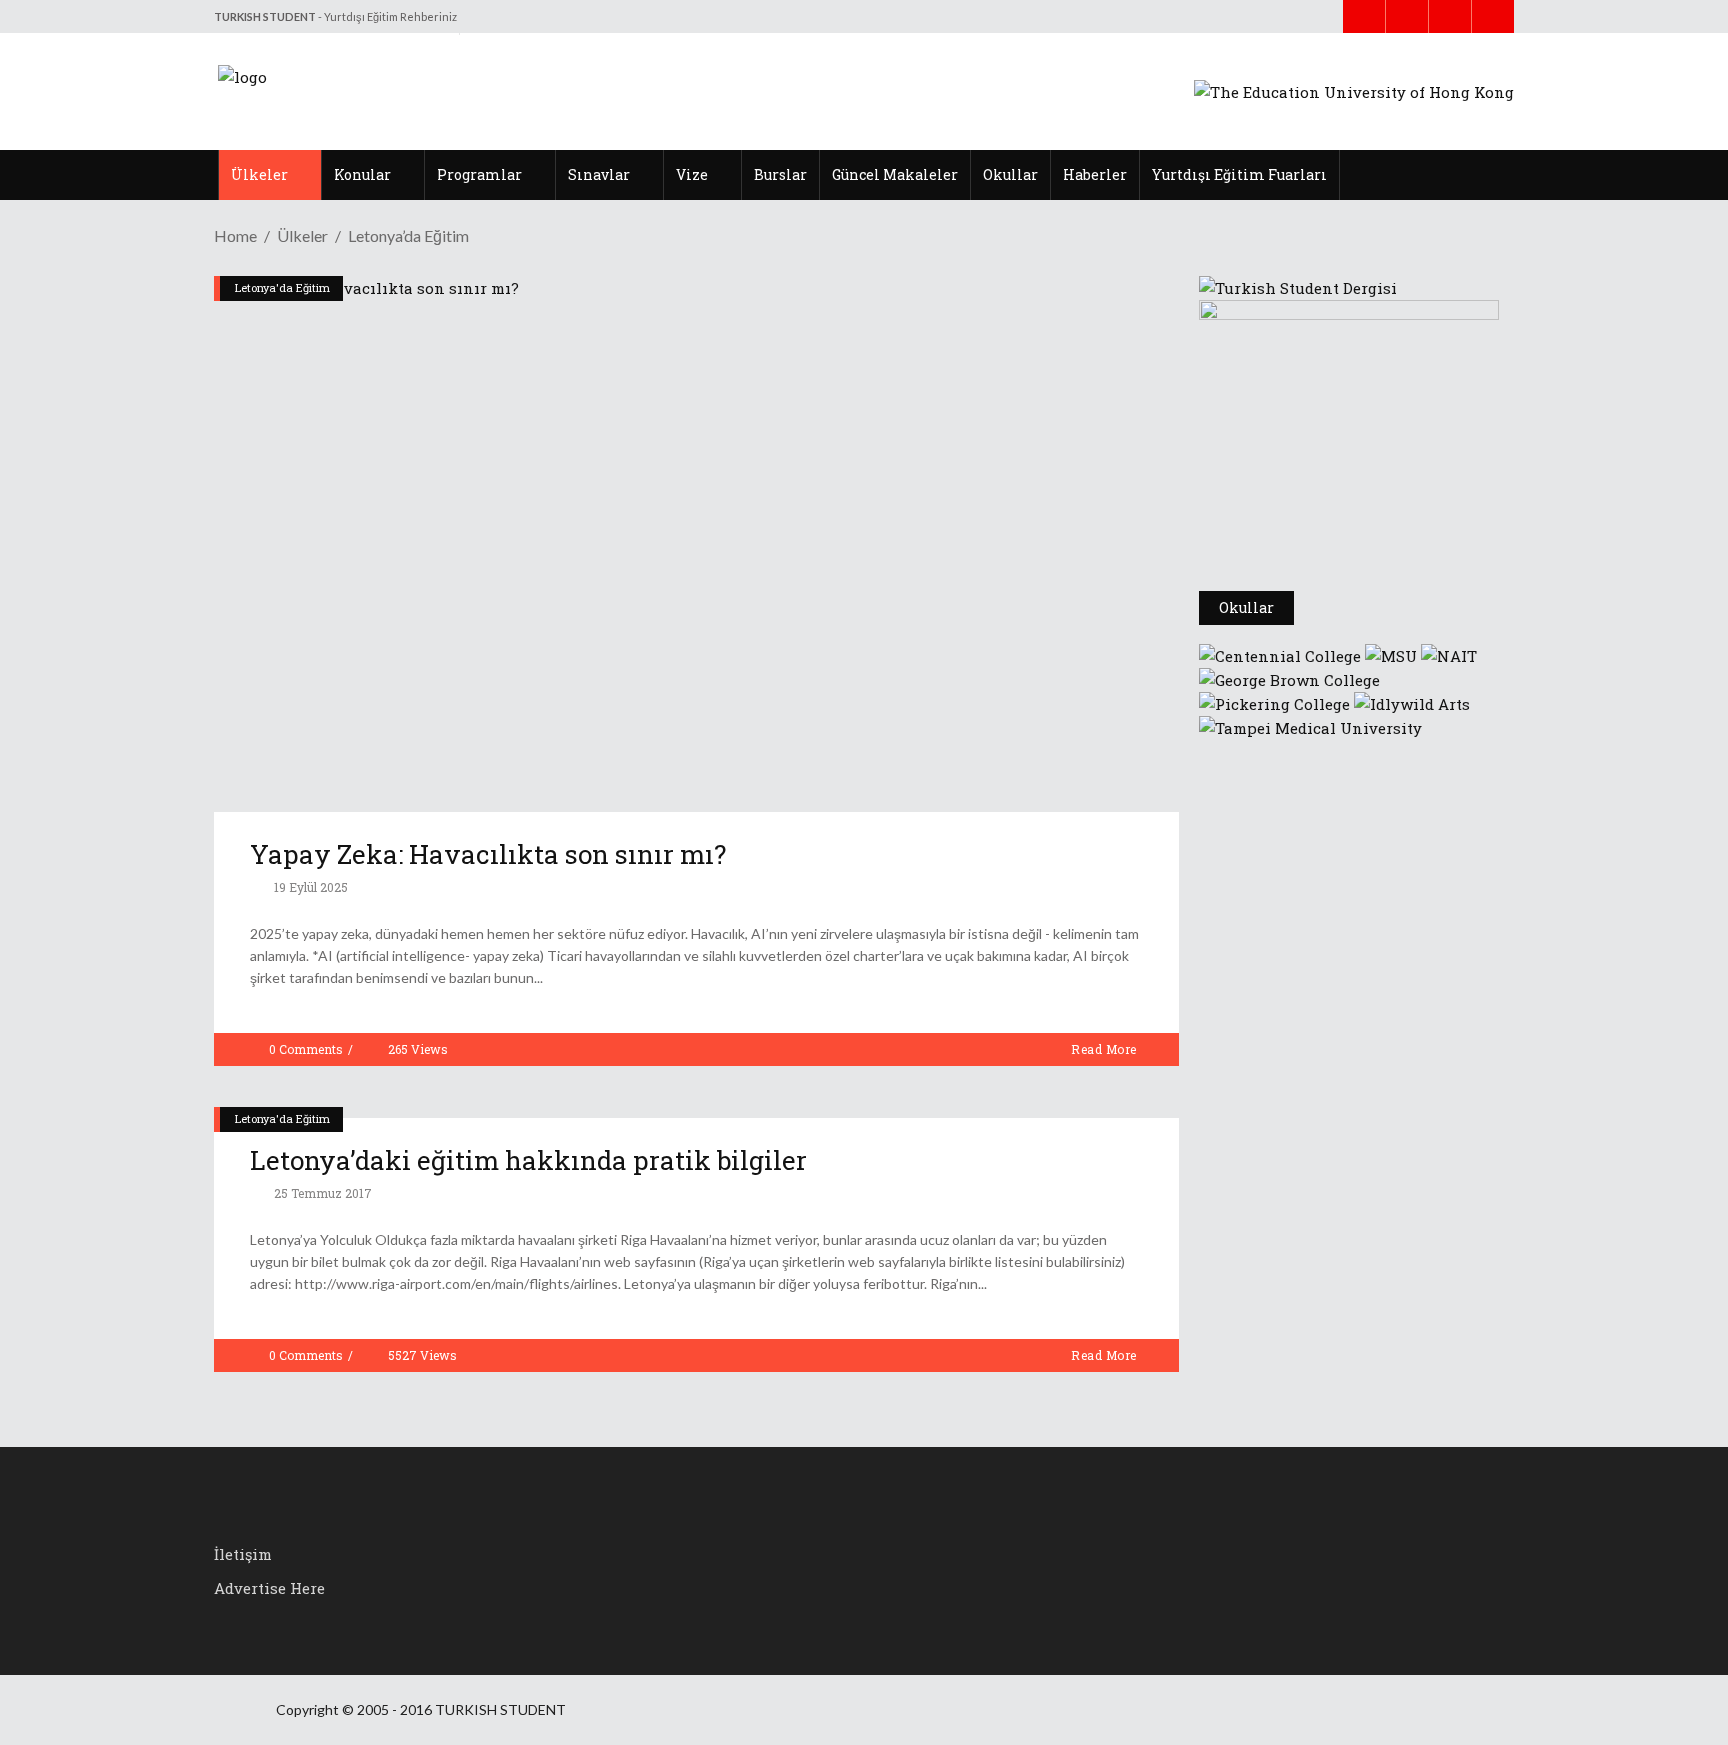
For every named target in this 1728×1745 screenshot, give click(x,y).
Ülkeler (302, 235)
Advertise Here (269, 1588)
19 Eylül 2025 (309, 887)
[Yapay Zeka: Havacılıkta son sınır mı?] (696, 544)
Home (235, 235)
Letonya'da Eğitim (282, 287)
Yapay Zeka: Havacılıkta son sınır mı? (488, 854)
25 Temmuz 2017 (321, 1193)
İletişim (243, 1554)
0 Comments (306, 1049)
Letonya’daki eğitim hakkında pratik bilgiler (528, 1160)
